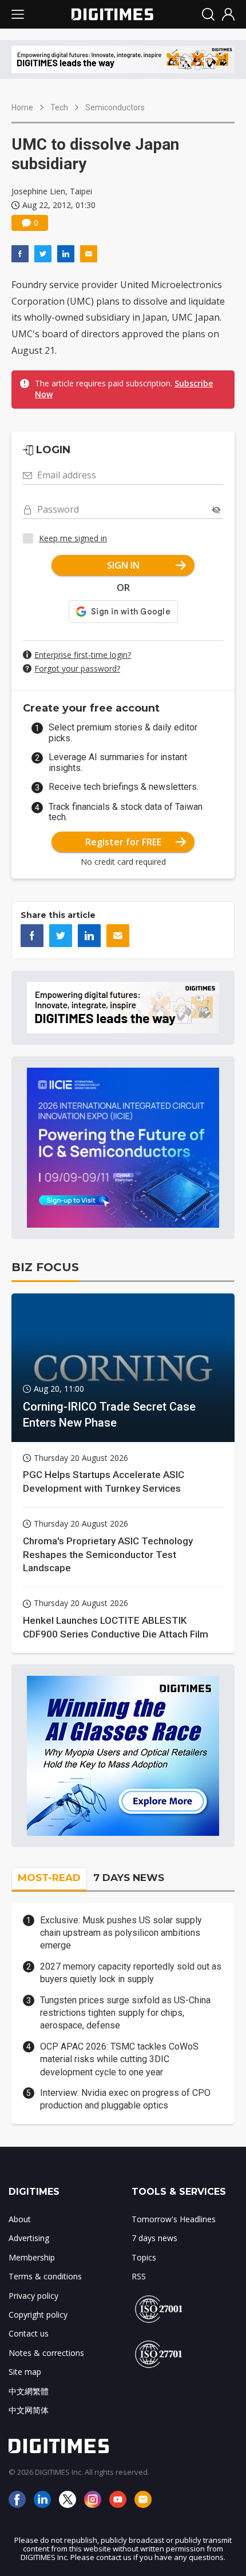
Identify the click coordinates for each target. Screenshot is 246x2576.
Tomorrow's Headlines (174, 2219)
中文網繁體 (29, 2391)
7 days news (154, 2238)
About (20, 2219)
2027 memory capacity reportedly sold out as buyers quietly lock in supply (131, 1973)
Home (22, 107)
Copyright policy (38, 2315)
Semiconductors (115, 107)
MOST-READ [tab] (49, 1878)
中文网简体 (29, 2410)
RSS (139, 2276)
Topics (144, 2257)
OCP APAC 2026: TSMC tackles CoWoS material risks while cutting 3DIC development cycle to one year (119, 2059)
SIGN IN (123, 565)
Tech (59, 107)
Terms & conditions (45, 2276)
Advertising (29, 2238)
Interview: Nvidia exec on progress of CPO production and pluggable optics (125, 2099)
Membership (32, 2257)
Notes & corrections (46, 2353)
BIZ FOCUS (45, 1267)
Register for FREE (123, 842)
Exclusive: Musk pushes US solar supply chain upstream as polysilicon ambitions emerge (121, 1933)
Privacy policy (33, 2296)
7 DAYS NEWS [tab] (129, 1878)
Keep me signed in (73, 538)
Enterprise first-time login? (83, 655)
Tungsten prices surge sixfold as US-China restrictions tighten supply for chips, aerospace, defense (125, 2013)
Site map (25, 2372)
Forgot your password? (77, 668)
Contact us (29, 2333)
